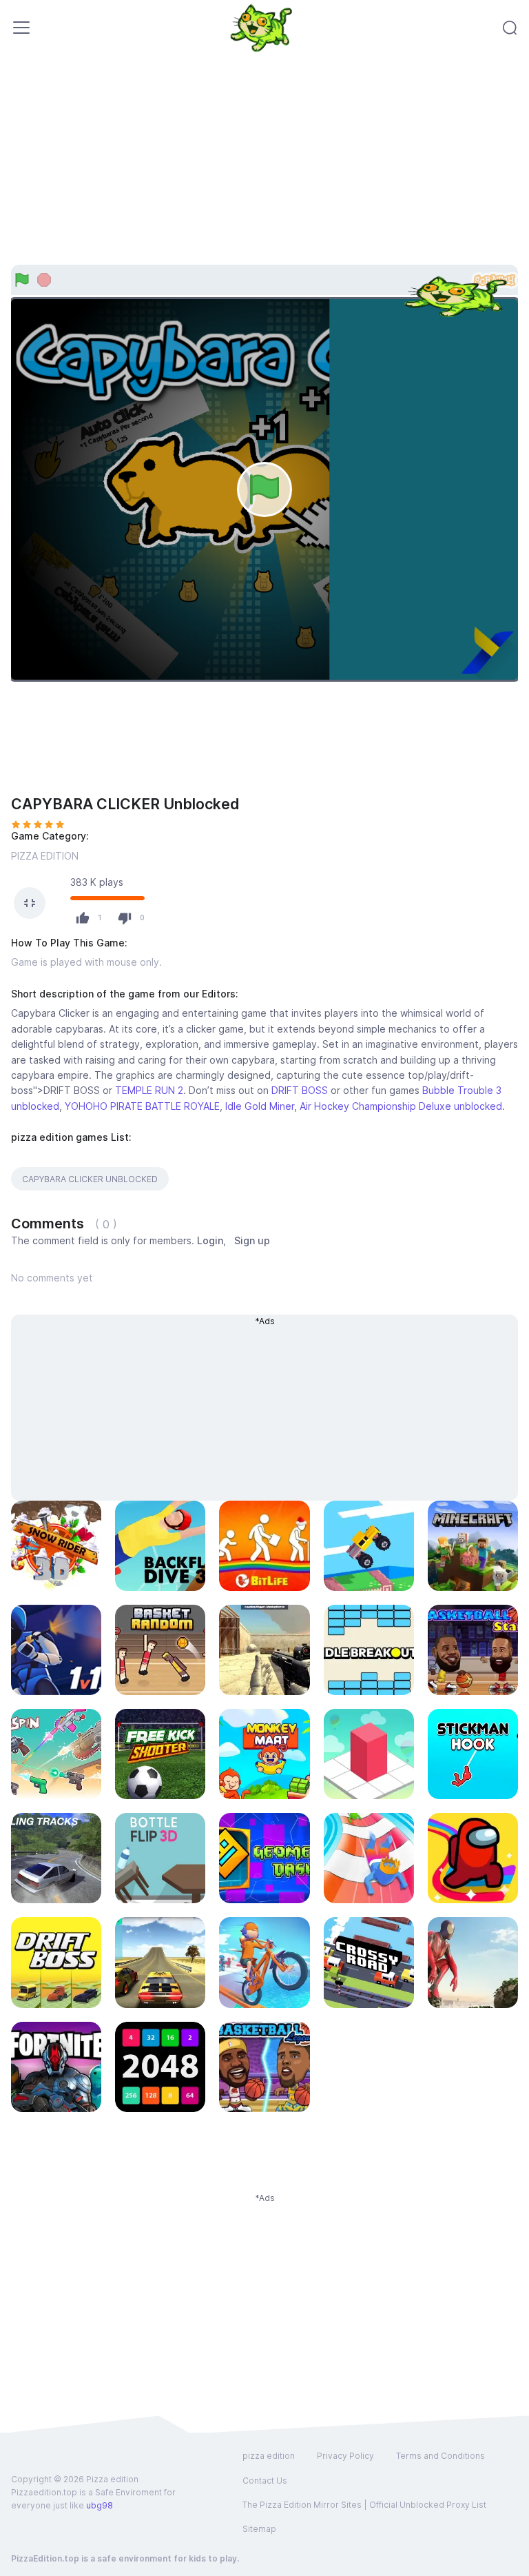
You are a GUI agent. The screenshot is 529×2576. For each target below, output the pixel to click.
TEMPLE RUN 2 (149, 1090)
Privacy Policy (345, 2456)
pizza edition (269, 2456)
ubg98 (100, 2505)
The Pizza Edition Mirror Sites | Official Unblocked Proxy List (364, 2505)
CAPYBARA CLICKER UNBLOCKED (90, 1179)
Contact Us (265, 2481)
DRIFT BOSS (300, 1090)
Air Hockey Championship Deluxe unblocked (401, 1106)
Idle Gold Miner (260, 1106)
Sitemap (259, 2529)
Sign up (252, 1240)
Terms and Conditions (440, 2456)
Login (210, 1240)
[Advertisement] (264, 168)
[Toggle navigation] (21, 28)
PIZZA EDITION (45, 856)
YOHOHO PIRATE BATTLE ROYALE (142, 1106)
